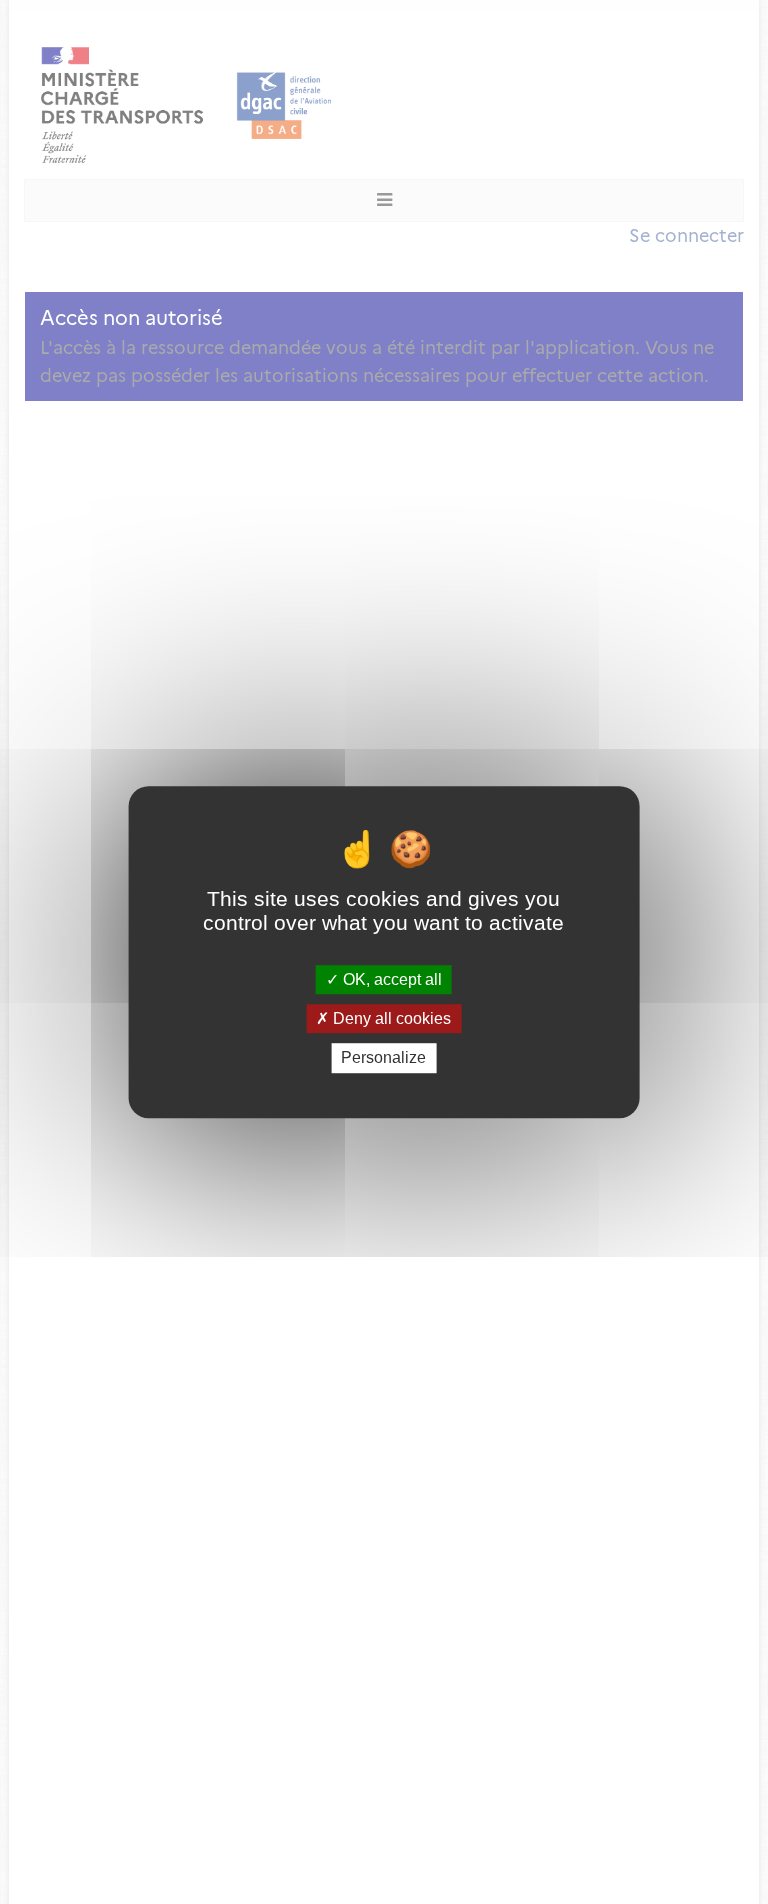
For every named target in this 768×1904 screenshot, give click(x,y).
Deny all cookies (390, 1018)
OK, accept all (390, 979)
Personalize (383, 1058)
